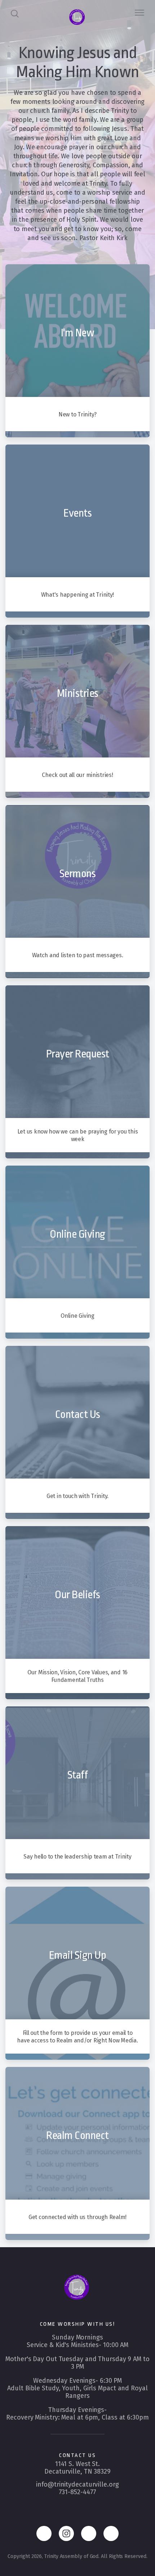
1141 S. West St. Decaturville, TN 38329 (77, 2468)
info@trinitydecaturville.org (77, 2484)
